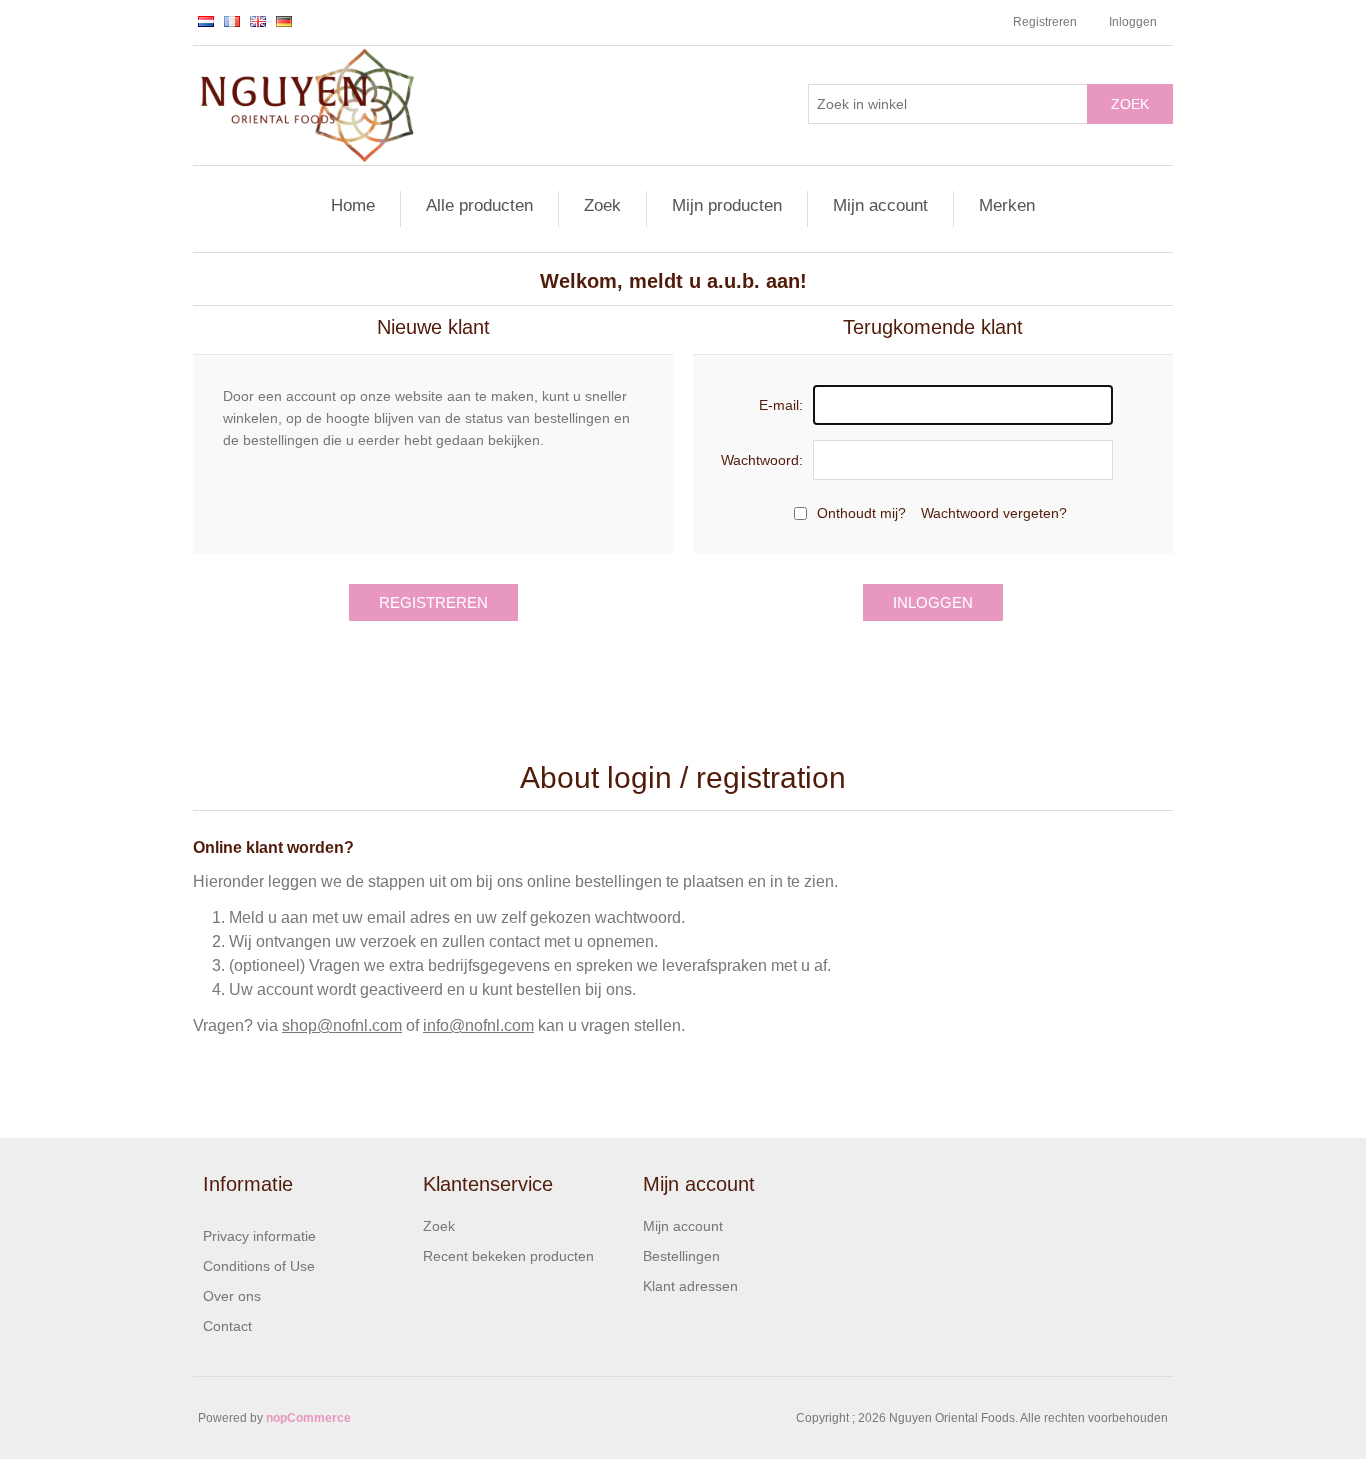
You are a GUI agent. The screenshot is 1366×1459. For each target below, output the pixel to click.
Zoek (1130, 104)
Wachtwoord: (762, 460)
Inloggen (1133, 22)
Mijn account (880, 205)
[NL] (206, 21)
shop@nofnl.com (342, 1025)
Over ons (232, 1296)
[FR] (232, 21)
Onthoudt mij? (861, 513)
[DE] (284, 21)
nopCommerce (308, 1418)
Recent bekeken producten (508, 1256)
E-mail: (781, 405)
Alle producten (479, 205)
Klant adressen (690, 1286)
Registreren (1045, 22)
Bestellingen (681, 1256)
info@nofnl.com (478, 1025)
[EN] (258, 21)
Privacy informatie (259, 1236)
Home (353, 205)
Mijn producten (727, 205)
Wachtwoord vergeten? (994, 513)
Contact (227, 1326)
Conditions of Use (259, 1266)
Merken (1007, 205)
